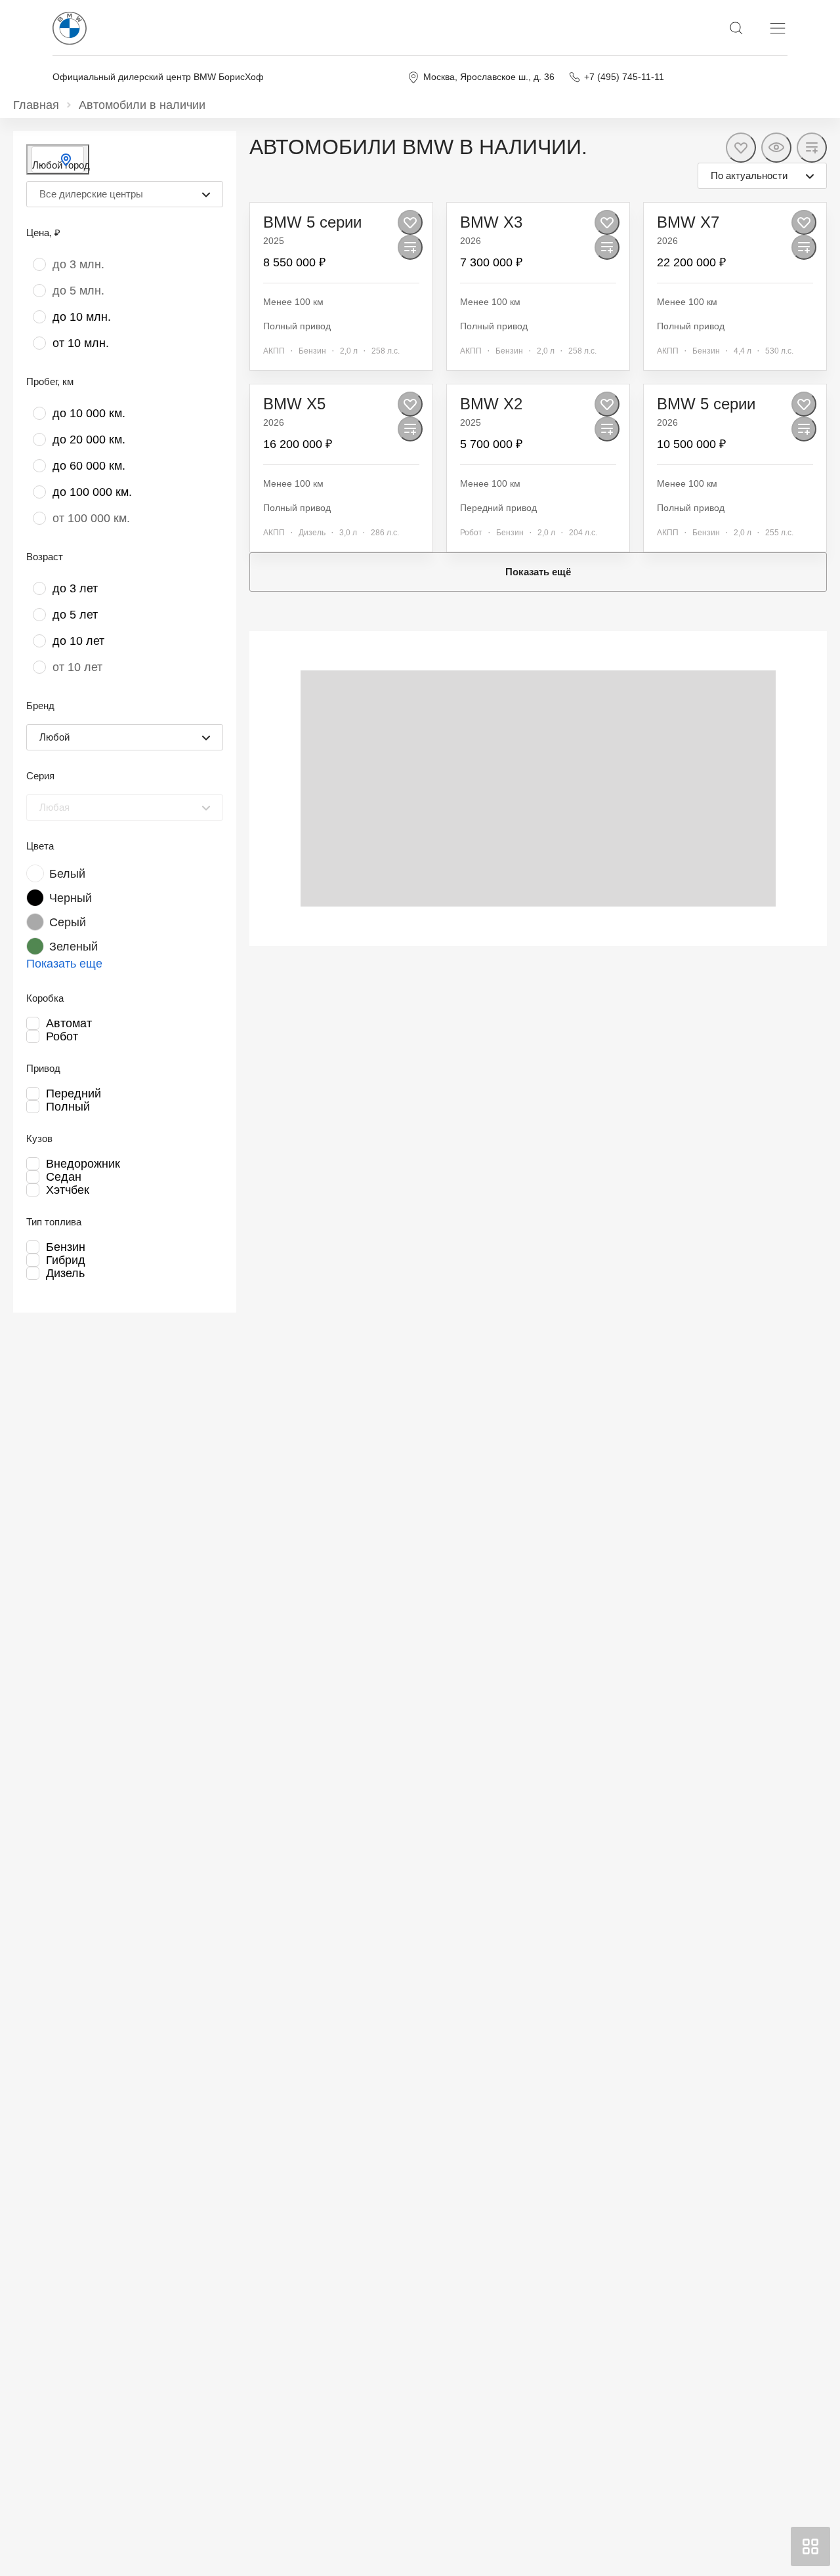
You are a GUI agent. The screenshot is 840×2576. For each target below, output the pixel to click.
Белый (67, 874)
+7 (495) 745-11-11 (624, 77)
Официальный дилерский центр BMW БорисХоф (158, 77)
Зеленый (73, 947)
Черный (71, 898)
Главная (36, 105)
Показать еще (64, 964)
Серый (68, 922)
